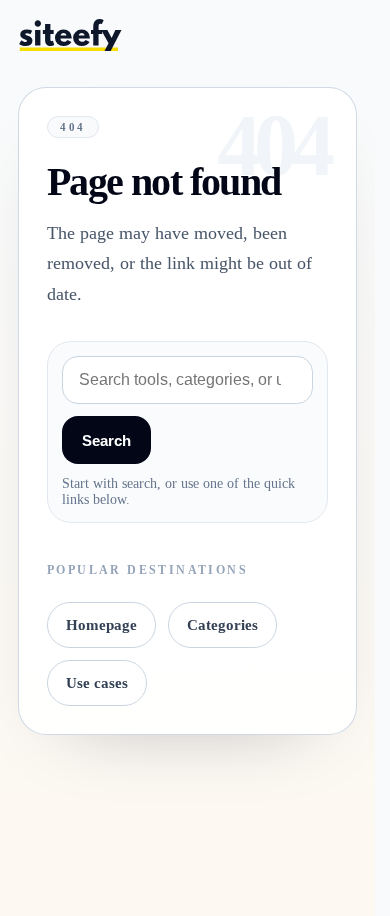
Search (106, 440)
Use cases (97, 683)
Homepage (101, 625)
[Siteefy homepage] (70, 34)
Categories (222, 625)
